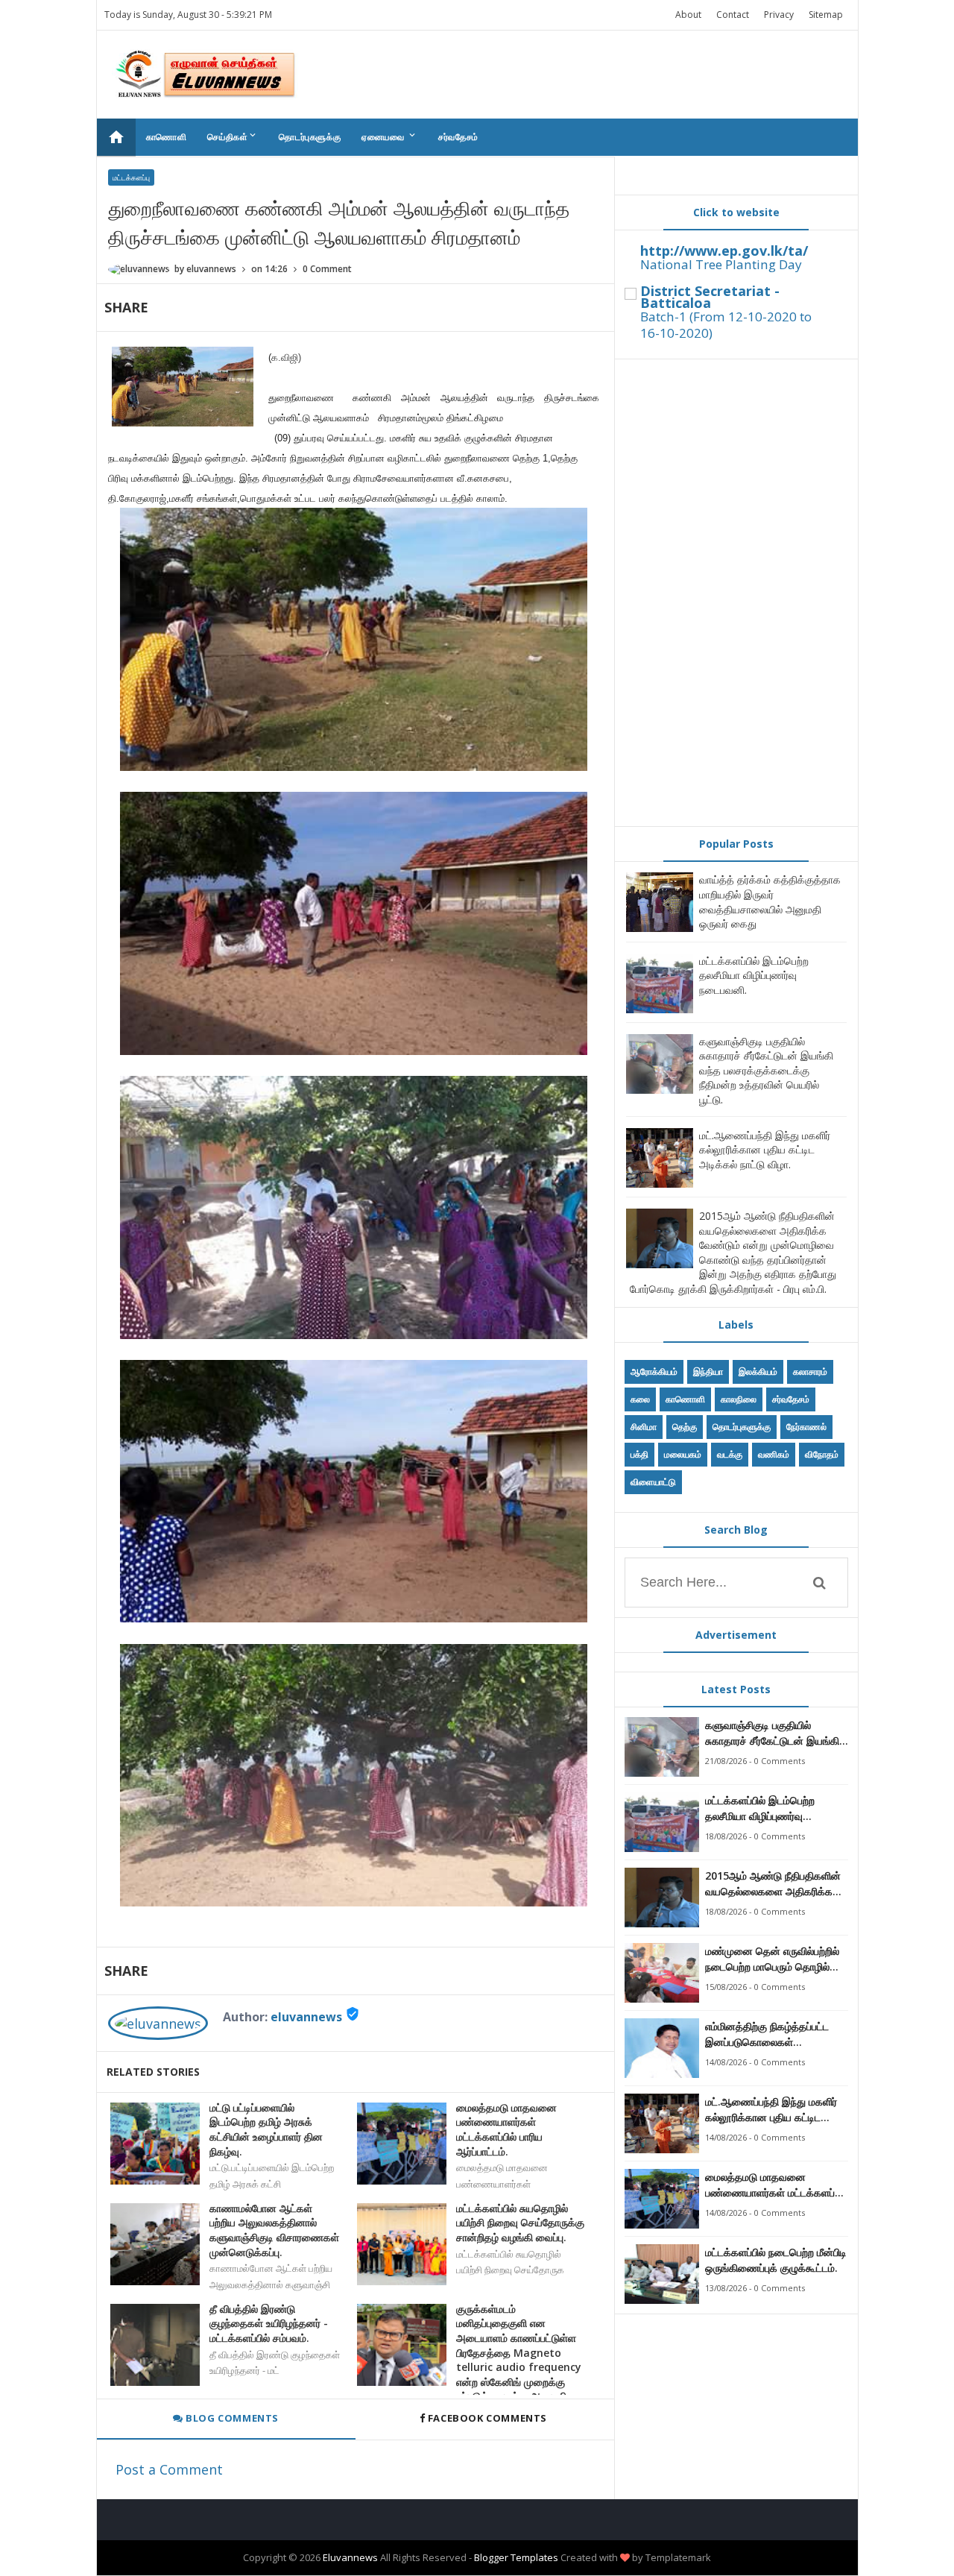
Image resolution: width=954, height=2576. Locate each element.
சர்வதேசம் (458, 137)
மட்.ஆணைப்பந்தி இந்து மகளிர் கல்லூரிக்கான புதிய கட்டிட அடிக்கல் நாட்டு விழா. (765, 1150)
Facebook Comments (487, 2418)
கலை (640, 1399)
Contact (733, 15)
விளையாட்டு (653, 1482)
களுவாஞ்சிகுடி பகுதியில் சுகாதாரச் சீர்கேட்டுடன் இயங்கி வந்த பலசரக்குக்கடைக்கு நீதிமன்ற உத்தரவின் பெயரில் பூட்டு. (766, 1070)
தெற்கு (685, 1427)
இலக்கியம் (758, 1372)
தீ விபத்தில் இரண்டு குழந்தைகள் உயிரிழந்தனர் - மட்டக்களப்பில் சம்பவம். (269, 2323)
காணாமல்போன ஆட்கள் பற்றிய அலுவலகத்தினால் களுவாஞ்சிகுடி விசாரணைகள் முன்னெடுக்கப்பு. (274, 2230)
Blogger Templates (516, 2557)
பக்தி (639, 1454)
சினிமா (644, 1427)
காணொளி (167, 137)
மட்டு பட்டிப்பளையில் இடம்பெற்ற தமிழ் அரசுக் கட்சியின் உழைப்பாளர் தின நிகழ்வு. (266, 2129)
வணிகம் (774, 1454)
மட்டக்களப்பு (131, 177)
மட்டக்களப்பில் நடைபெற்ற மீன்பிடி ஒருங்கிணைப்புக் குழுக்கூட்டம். (776, 2260)
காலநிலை (739, 1399)
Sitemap (826, 15)
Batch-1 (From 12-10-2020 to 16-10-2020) (726, 325)
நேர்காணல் (806, 1427)
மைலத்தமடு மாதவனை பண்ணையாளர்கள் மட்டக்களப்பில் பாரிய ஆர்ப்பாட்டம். (506, 2129)
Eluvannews (350, 2557)
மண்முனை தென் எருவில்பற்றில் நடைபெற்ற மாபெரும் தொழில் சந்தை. (772, 1959)
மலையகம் (683, 1454)
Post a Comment (169, 2469)
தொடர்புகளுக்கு (310, 137)
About (688, 15)
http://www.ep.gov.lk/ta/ (724, 251)
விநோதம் (822, 1454)
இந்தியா (708, 1372)
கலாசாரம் (810, 1372)
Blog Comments (231, 2418)
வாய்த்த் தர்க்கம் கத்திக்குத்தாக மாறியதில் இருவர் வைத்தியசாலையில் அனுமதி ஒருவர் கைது (770, 901)
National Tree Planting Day (721, 264)
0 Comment (327, 269)
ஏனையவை (389, 136)
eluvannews (306, 2017)
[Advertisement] (736, 593)
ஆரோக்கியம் (654, 1372)
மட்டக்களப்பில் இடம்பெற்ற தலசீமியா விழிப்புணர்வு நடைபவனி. (754, 975)
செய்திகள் (233, 136)
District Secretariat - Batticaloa (710, 297)
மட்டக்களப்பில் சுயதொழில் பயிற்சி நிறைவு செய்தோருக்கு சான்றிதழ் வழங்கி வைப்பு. (520, 2223)
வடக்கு (730, 1454)
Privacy (779, 15)
